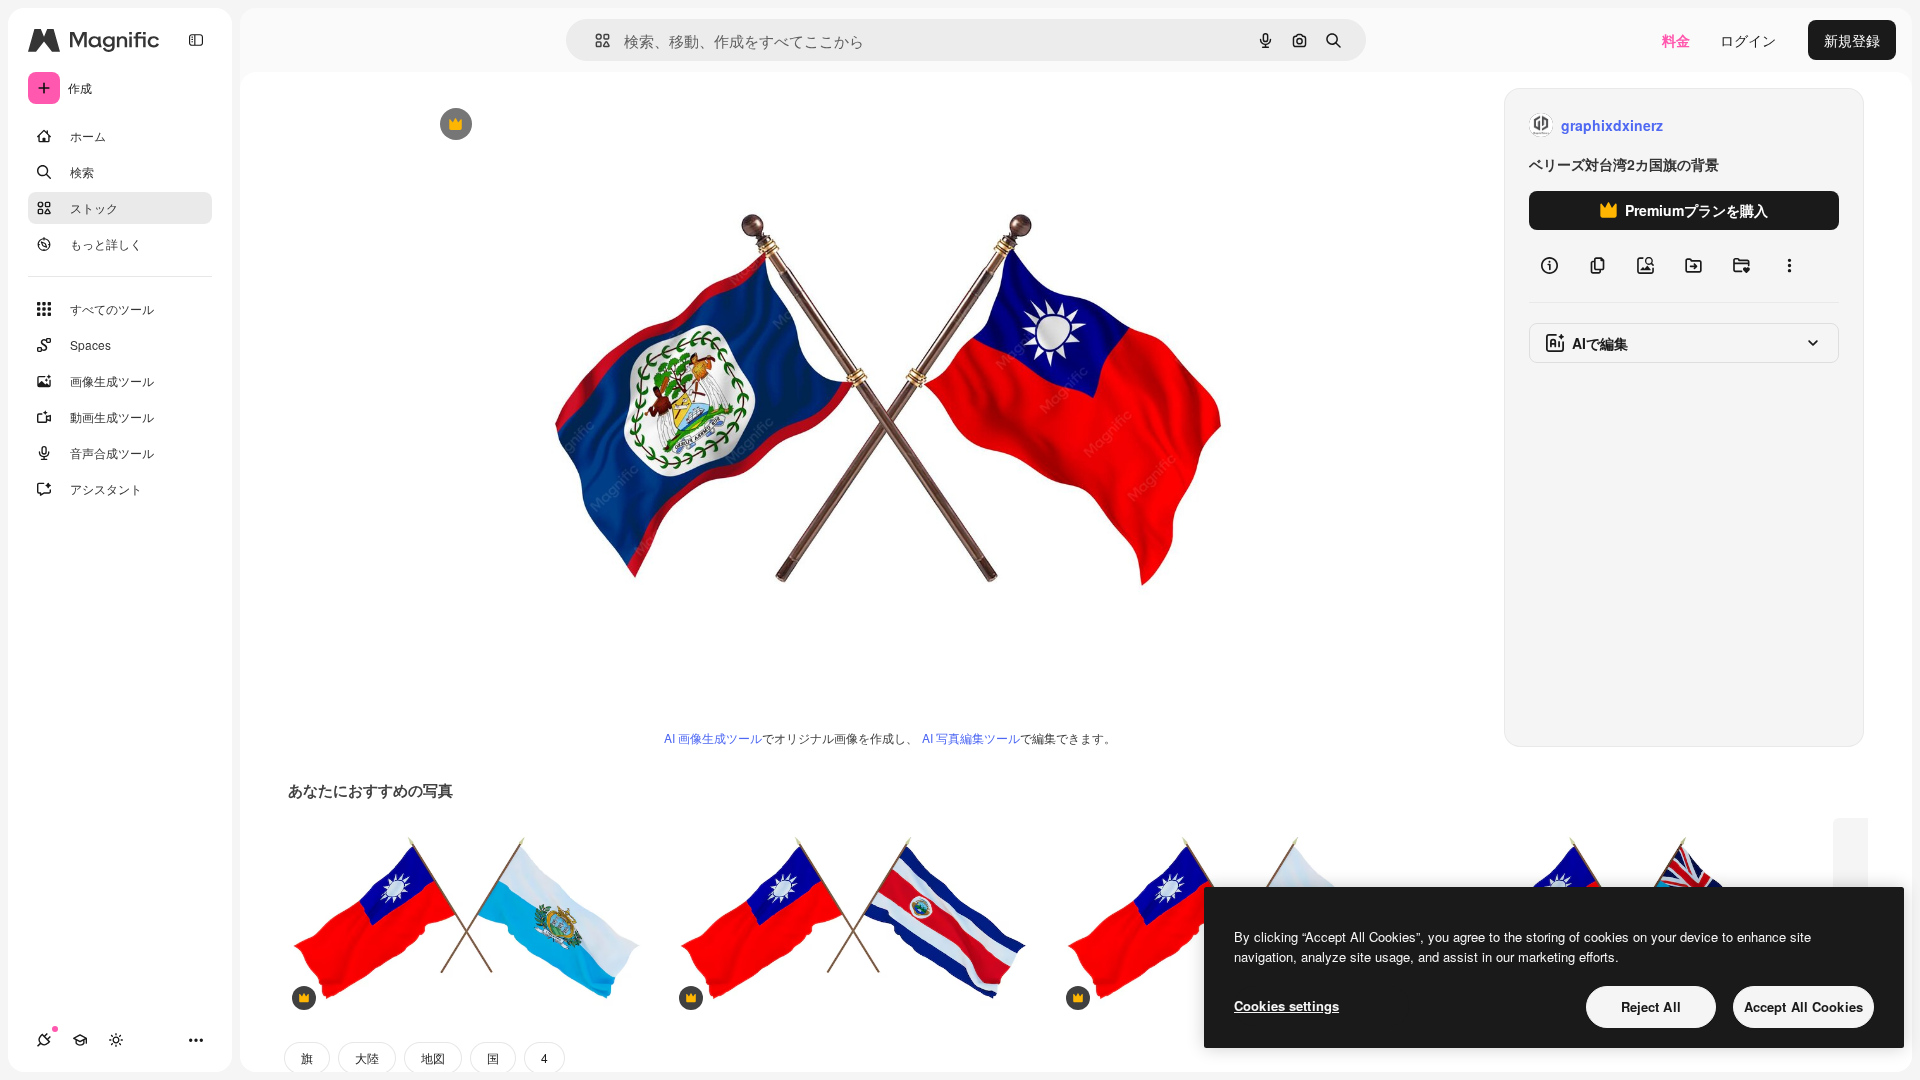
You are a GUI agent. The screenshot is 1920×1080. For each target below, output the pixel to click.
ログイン (1748, 40)
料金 (1676, 40)
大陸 (367, 1057)
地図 (433, 1057)
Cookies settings (1286, 1005)
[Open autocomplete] (594, 40)
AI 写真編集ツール (971, 737)
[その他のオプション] (1789, 266)
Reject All (1651, 1006)
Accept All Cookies (1803, 1006)
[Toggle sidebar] (196, 40)
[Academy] (80, 1040)
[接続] (44, 1040)
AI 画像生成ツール (713, 737)
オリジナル (557, 125)
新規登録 (1852, 40)
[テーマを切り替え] (116, 1040)
